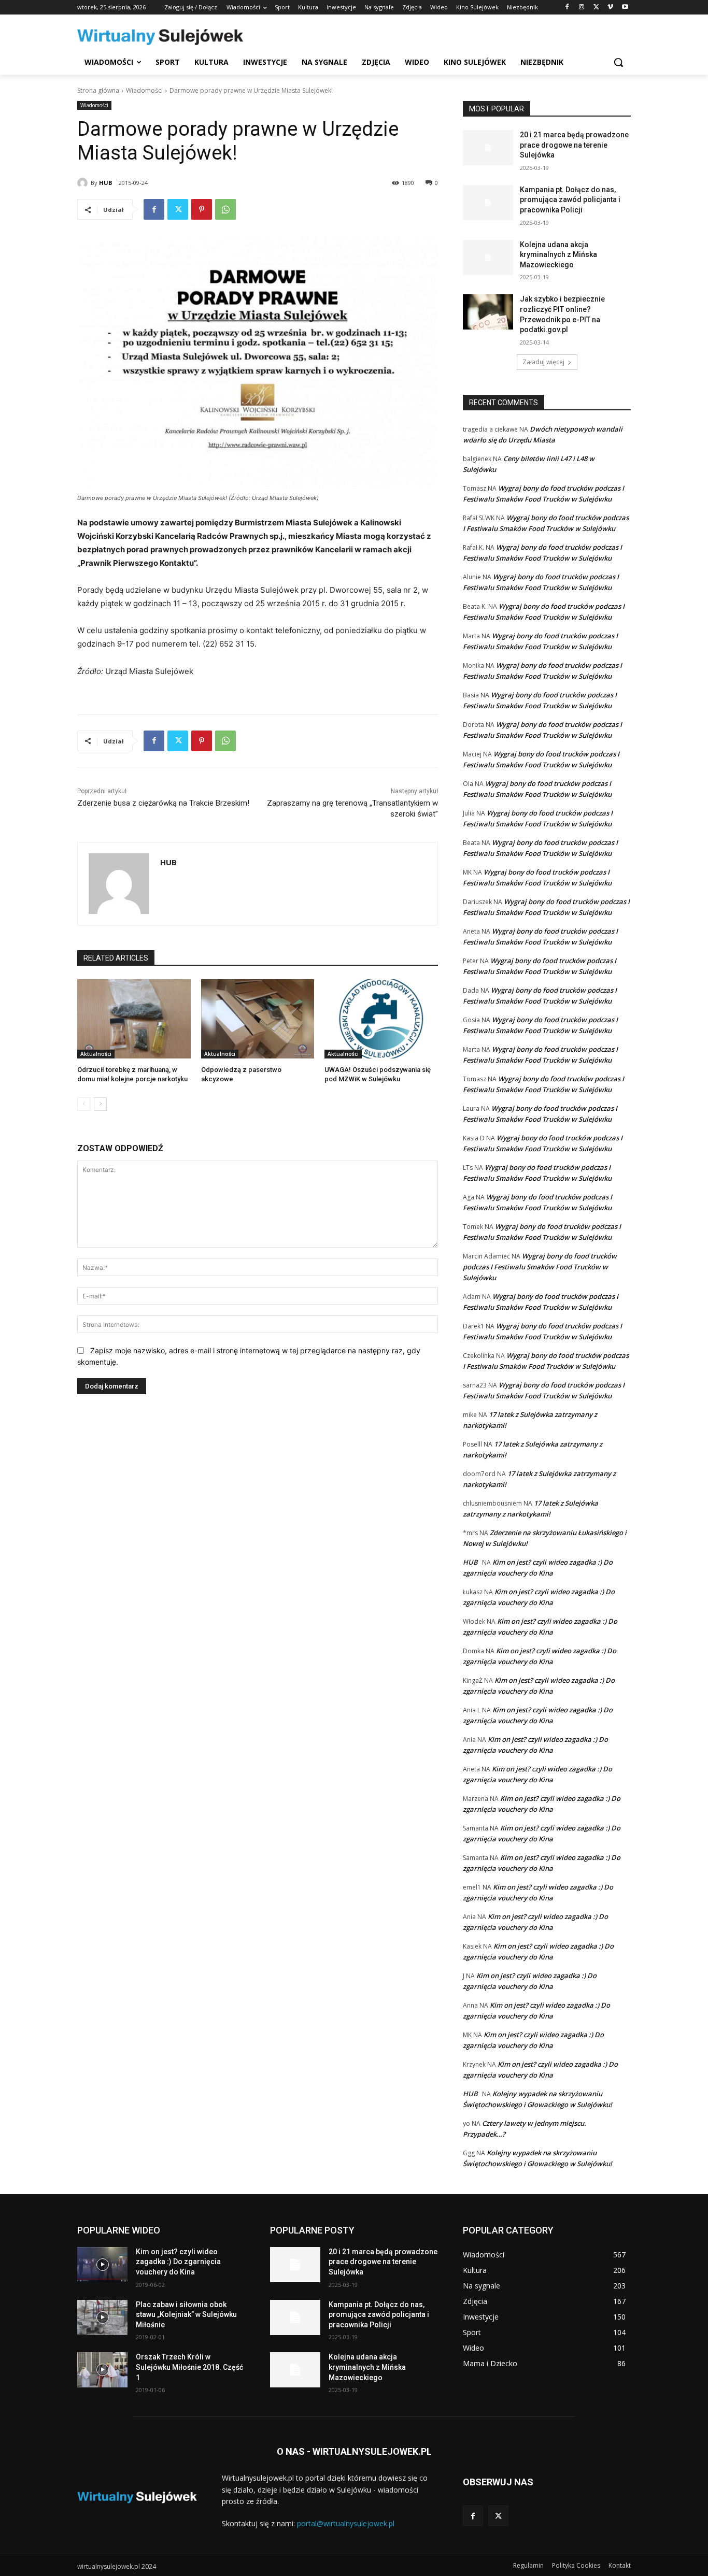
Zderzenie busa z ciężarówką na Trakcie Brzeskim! (163, 803)
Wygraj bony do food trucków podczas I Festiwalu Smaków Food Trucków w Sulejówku (540, 1267)
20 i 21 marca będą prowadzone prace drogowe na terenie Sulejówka (574, 145)
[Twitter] (596, 8)
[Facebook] (567, 8)
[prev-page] (84, 1104)
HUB (105, 183)
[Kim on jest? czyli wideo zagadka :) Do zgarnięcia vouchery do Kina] (102, 2265)
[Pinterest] (202, 209)
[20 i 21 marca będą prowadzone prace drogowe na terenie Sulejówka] (488, 148)
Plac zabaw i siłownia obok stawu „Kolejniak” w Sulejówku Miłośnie (186, 2315)
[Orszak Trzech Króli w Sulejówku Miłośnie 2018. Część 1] (102, 2370)
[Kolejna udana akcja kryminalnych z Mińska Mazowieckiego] (488, 257)
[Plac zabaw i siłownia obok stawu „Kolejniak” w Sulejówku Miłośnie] (102, 2317)
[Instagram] (582, 8)
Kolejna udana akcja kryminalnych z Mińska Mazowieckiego (558, 255)
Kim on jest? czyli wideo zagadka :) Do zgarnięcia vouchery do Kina (178, 2262)
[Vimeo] (610, 8)
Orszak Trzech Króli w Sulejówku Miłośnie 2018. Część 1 (189, 2367)
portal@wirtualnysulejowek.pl (346, 2523)
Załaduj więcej (543, 362)
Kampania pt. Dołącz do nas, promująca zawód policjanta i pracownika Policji (570, 200)
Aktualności (96, 1054)
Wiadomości (144, 90)
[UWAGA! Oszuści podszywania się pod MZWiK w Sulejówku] (381, 1019)
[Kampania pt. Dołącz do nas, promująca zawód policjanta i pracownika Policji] (488, 203)
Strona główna (98, 90)
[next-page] (100, 1104)
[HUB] (84, 183)
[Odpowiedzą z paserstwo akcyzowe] (258, 1019)
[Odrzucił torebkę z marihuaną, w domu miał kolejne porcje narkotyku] (134, 1019)
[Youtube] (625, 8)
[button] (618, 62)
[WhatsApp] (225, 209)
